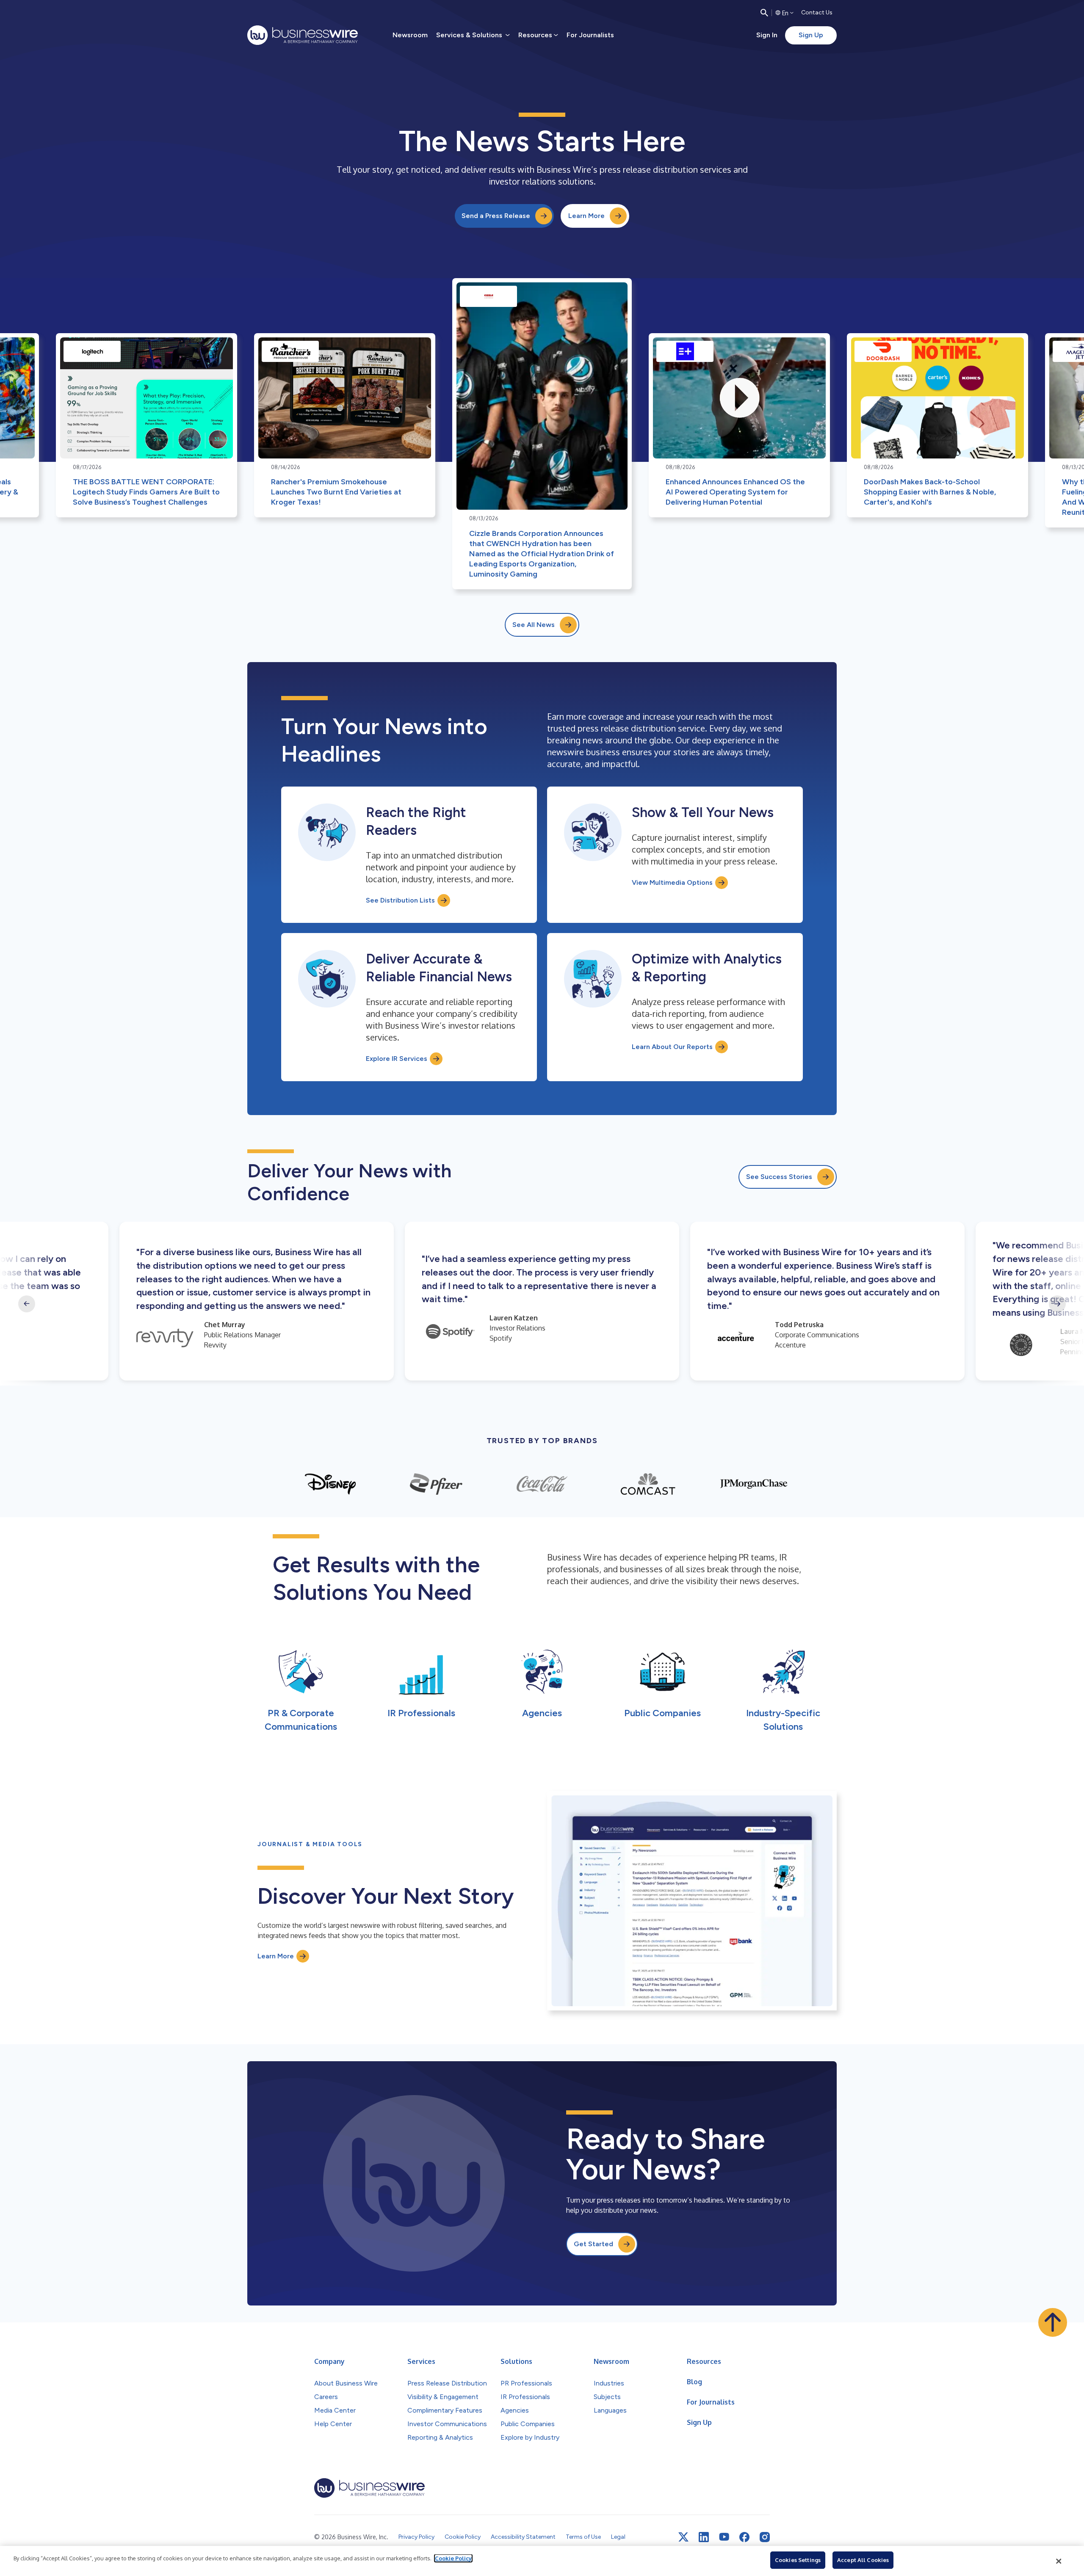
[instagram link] (765, 2537)
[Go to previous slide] (27, 1304)
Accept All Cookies (863, 2560)
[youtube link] (724, 2537)
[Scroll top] (1053, 2322)
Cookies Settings (798, 2560)
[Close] (1059, 2561)
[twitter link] (683, 2537)
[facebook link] (744, 2537)
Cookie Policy (453, 2558)
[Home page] (303, 35)
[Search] (764, 13)
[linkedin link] (704, 2537)
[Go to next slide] (1057, 1304)
